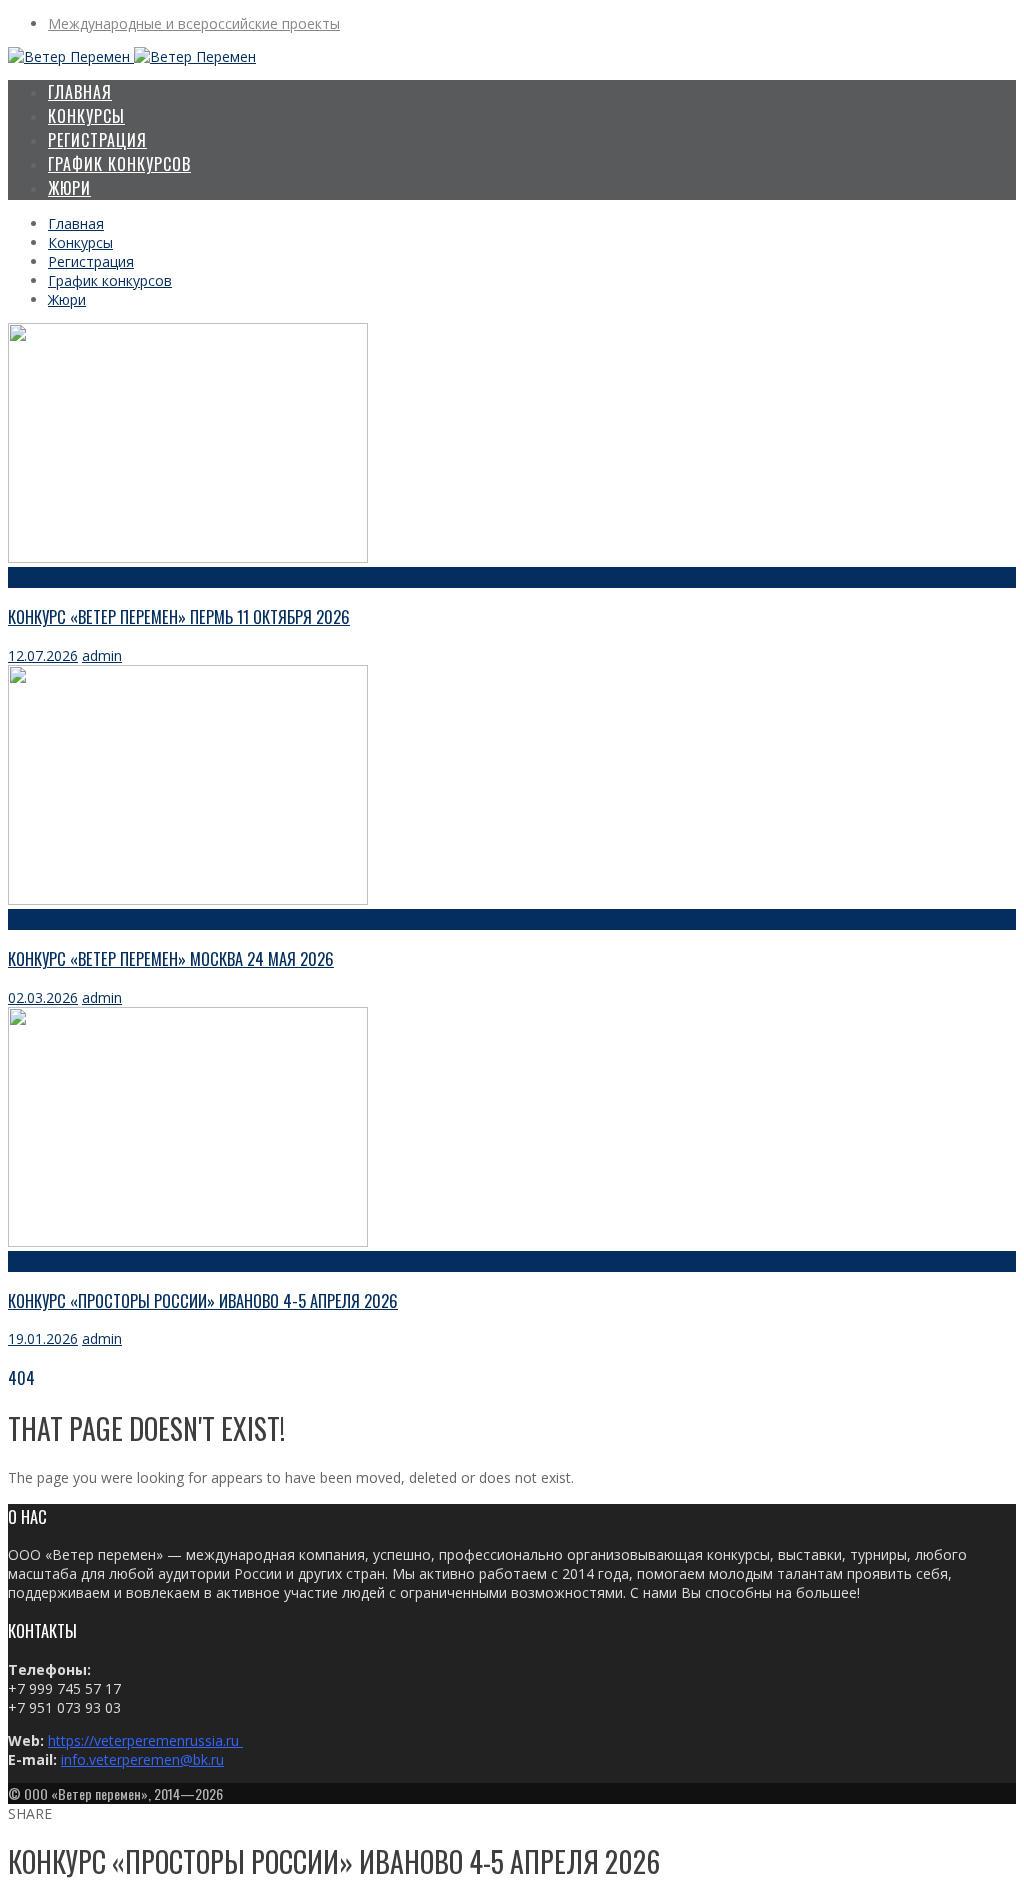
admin (102, 655)
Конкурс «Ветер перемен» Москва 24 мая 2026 (171, 958)
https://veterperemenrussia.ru (145, 1740)
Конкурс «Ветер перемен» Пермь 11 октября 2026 (179, 616)
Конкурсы (38, 577)
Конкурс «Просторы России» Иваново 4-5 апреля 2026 (203, 1300)
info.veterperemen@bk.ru (142, 1759)
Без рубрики (44, 1261)
